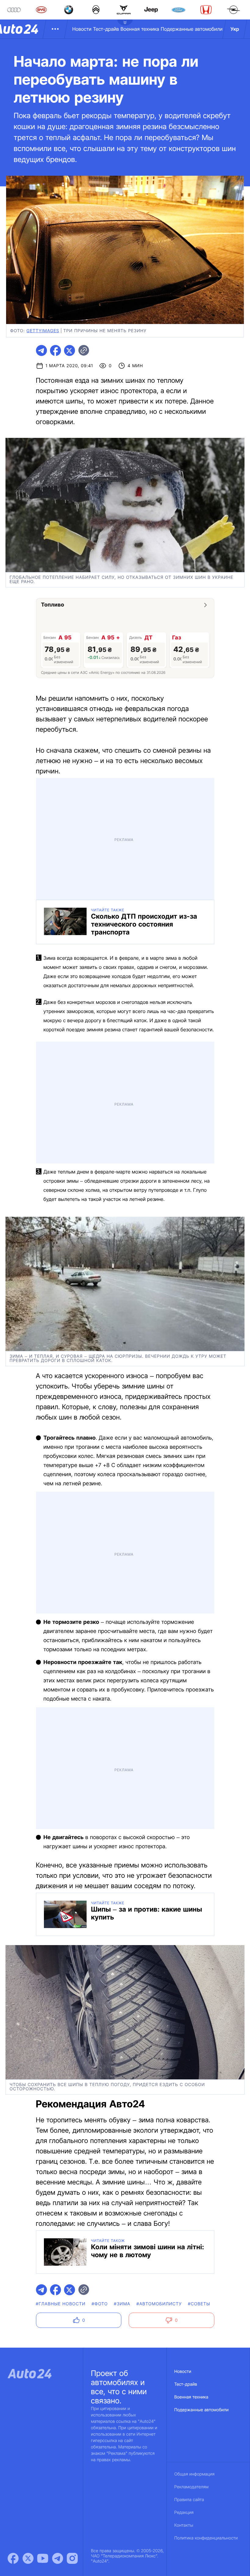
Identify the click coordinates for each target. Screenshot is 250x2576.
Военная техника (140, 29)
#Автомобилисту (159, 2304)
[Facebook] (13, 2558)
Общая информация (195, 2474)
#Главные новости (61, 2304)
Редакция (184, 2513)
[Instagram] (72, 2558)
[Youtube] (43, 2558)
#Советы (199, 2304)
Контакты (184, 2525)
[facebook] (55, 350)
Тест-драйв (106, 29)
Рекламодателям (192, 2487)
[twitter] (70, 350)
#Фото (100, 2304)
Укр (235, 29)
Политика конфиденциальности (206, 2538)
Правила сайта (189, 2500)
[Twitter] (28, 2558)
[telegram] (41, 350)
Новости (82, 29)
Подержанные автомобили (192, 29)
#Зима (122, 2304)
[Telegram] (58, 2558)
